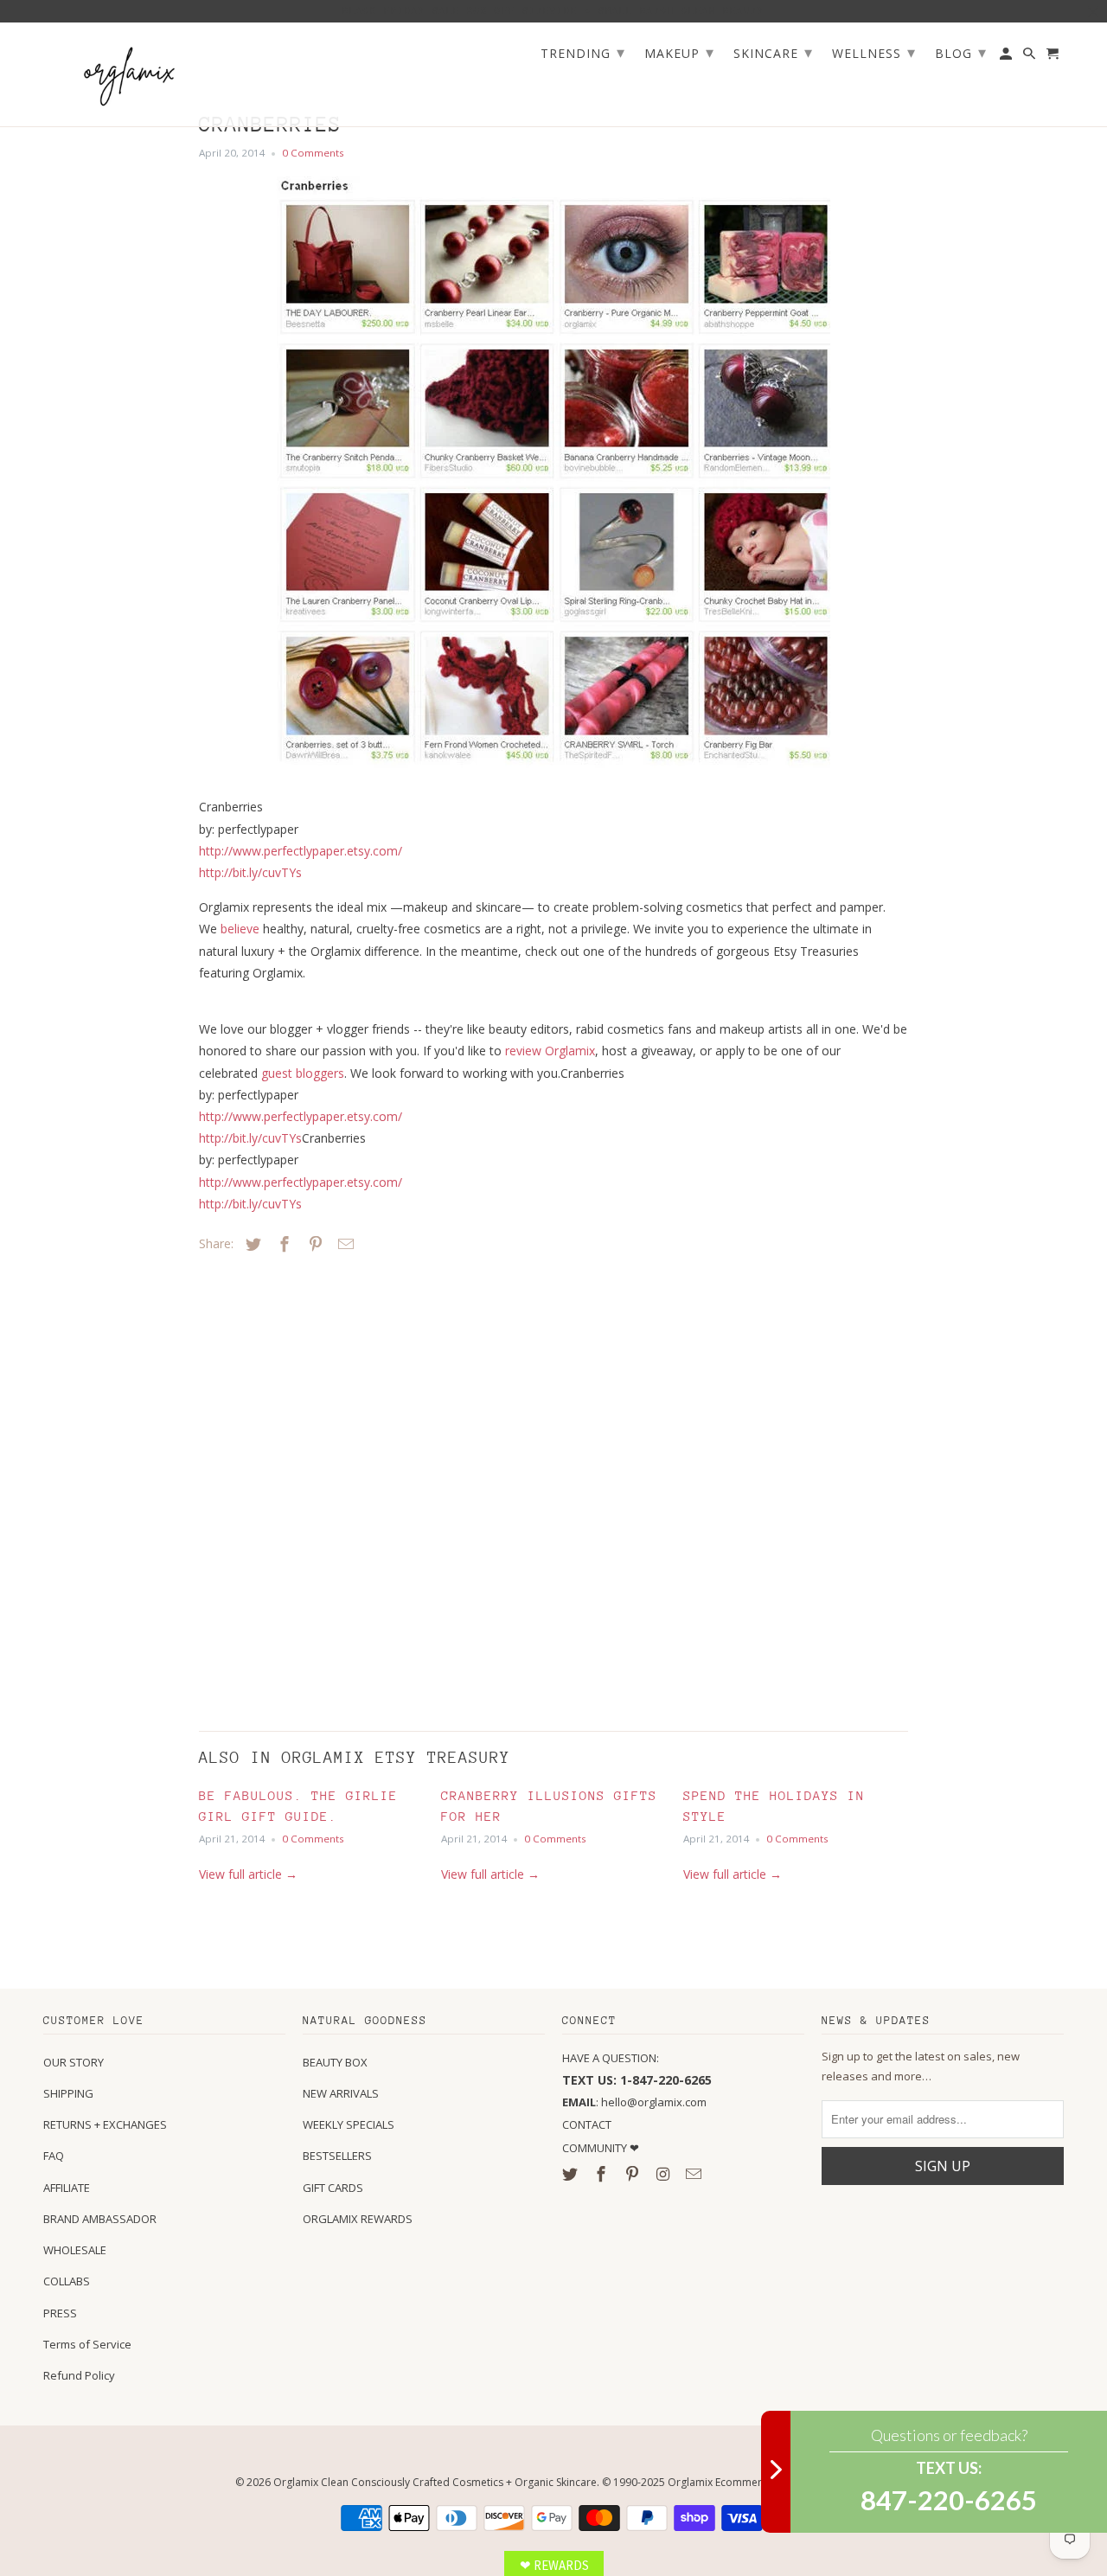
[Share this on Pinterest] (313, 1244)
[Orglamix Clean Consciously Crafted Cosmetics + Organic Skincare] (130, 75)
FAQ (54, 2156)
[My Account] (1007, 57)
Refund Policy (79, 2375)
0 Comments (313, 153)
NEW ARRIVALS (341, 2093)
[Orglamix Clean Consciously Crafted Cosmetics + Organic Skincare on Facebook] (603, 2174)
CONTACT (587, 2124)
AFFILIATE (67, 2188)
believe (240, 929)
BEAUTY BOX (335, 2062)
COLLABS (67, 2281)
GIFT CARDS (333, 2188)
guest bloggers (303, 1073)
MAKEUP (679, 52)
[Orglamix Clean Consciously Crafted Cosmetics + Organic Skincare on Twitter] (572, 2174)
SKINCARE (773, 52)
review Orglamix (550, 1051)
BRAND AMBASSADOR (100, 2219)
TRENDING (583, 52)
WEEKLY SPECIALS (349, 2124)
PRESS (60, 2313)
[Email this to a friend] (343, 1244)
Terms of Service (87, 2344)
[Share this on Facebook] (282, 1244)
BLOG (961, 52)
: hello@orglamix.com (634, 2102)
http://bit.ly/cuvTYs (250, 872)
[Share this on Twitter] (251, 1244)
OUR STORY (74, 2062)
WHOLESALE (75, 2250)
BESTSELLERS (337, 2156)
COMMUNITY (596, 2148)
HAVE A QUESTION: (611, 2058)
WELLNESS (874, 52)
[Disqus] (320, 1488)
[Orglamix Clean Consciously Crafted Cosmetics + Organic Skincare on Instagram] (664, 2174)
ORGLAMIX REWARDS (358, 2219)
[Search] (1030, 57)
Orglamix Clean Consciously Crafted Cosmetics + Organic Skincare (435, 2482)
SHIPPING (68, 2093)
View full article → (248, 1874)
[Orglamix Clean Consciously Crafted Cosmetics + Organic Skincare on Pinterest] (634, 2174)
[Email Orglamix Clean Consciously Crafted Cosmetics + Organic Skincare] (695, 2174)
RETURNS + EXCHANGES (105, 2124)
